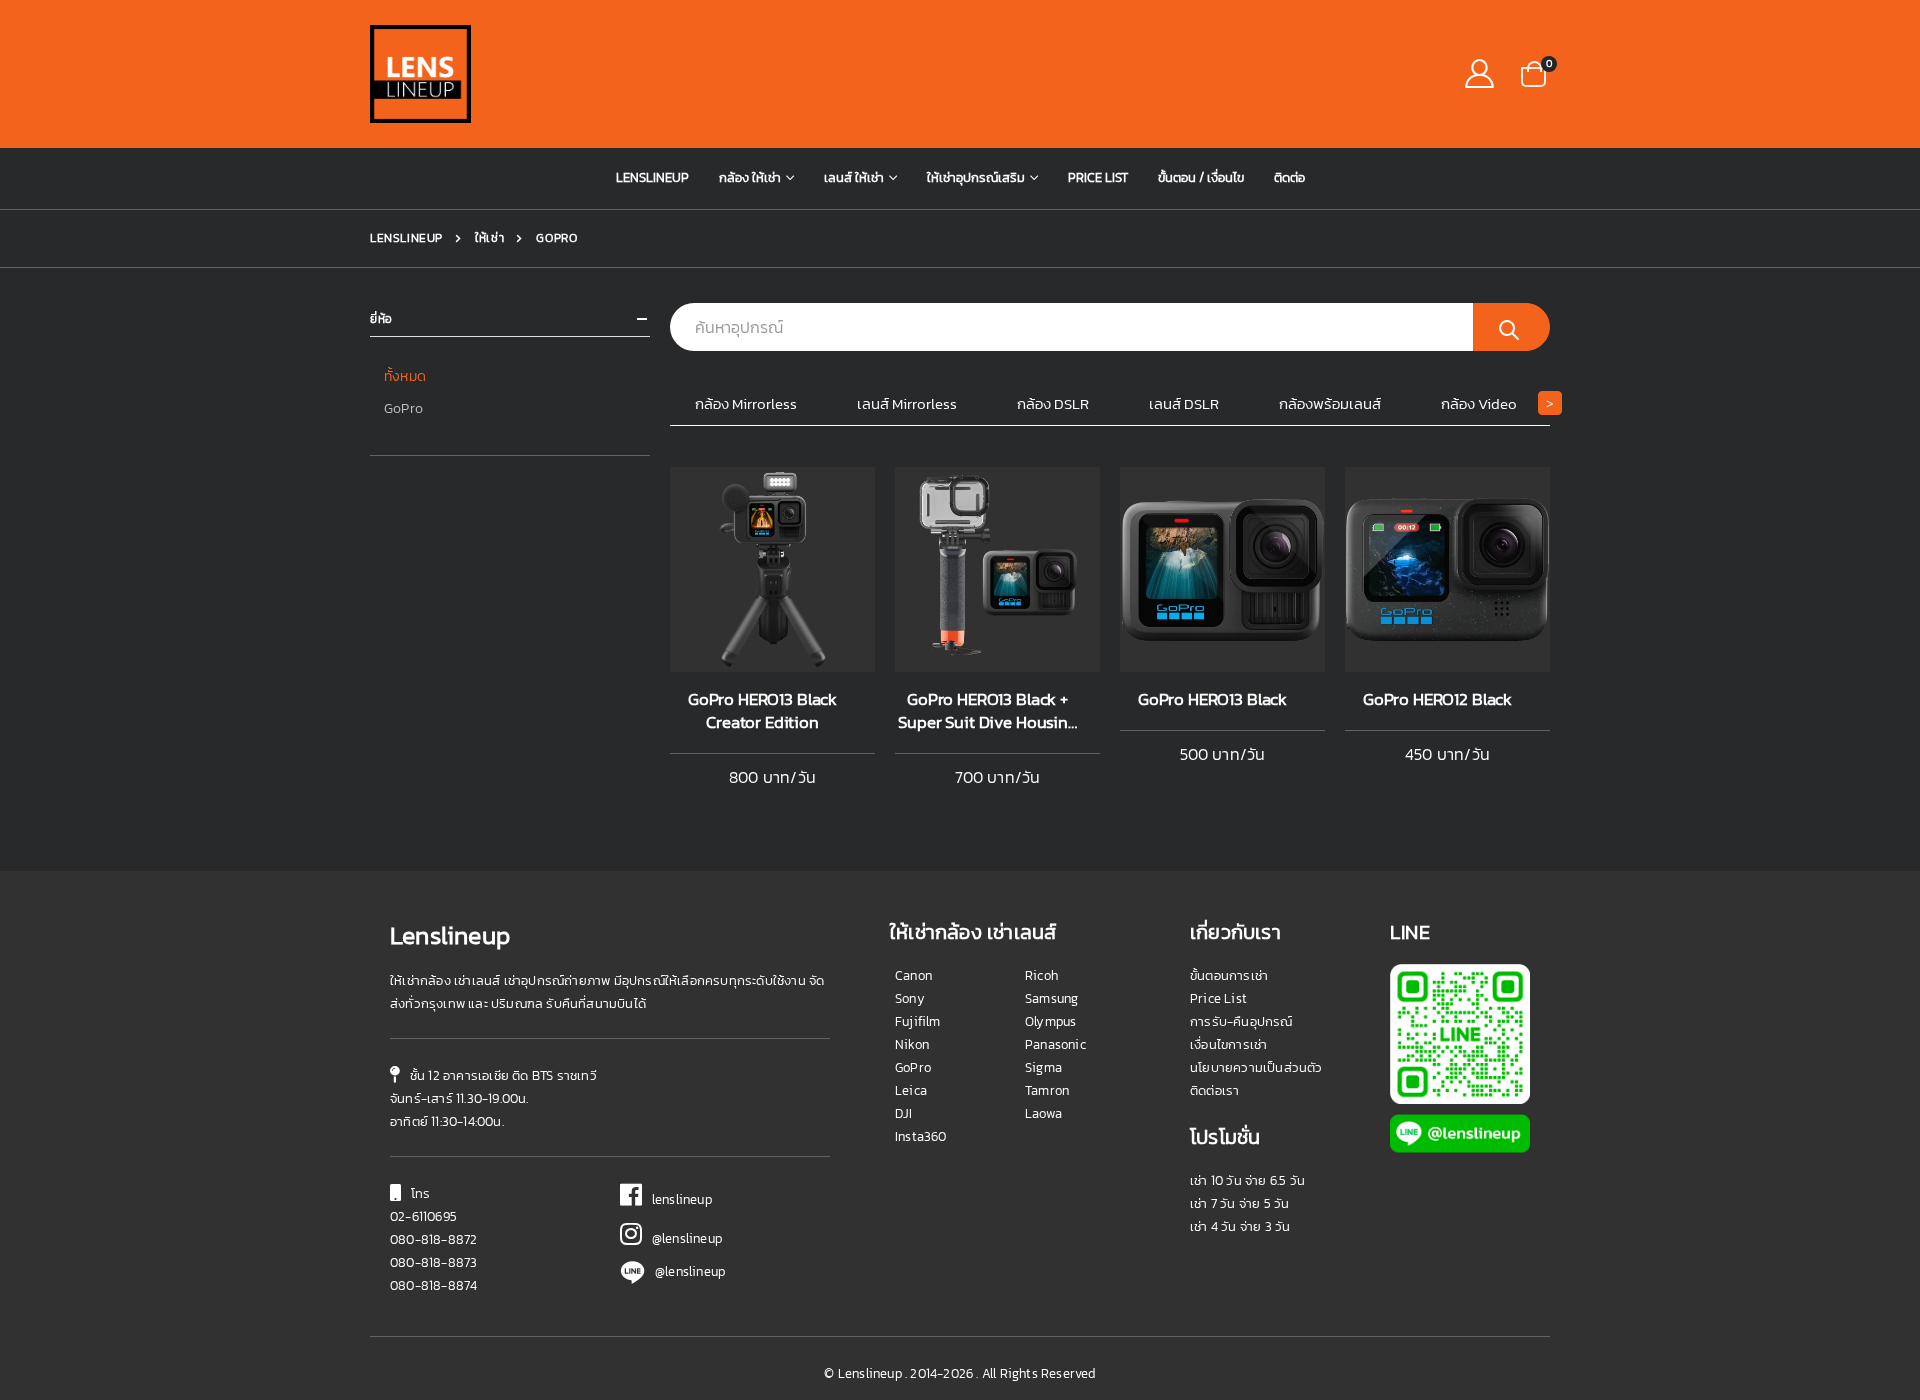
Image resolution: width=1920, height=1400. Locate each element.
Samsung (1051, 998)
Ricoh (1041, 975)
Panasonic (1055, 1044)
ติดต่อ (1289, 177)
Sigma (1043, 1067)
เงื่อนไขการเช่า (1228, 1044)
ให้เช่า (488, 238)
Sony (910, 998)
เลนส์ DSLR (1184, 403)
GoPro (403, 408)
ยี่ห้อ (381, 319)
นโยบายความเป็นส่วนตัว (1256, 1067)
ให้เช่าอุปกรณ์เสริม (976, 177)
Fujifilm (918, 1021)
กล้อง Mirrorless (746, 403)
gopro (555, 238)
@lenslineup (682, 1238)
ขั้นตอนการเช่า (1229, 975)
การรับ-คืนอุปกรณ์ (1241, 1021)
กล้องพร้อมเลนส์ (1330, 403)
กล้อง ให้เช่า (750, 177)
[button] (1533, 72)
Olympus (1050, 1021)
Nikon (912, 1044)
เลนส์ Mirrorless (907, 403)
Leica (911, 1090)
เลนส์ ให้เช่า (854, 177)
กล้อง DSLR (1053, 403)
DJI (904, 1113)
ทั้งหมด (405, 376)
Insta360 (921, 1136)
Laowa (1043, 1113)
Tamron (1047, 1090)
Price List (1098, 177)
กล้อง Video (1479, 403)
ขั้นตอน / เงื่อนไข (1201, 177)
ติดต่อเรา (1214, 1090)
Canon (913, 975)
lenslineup (677, 1199)
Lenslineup (652, 177)
